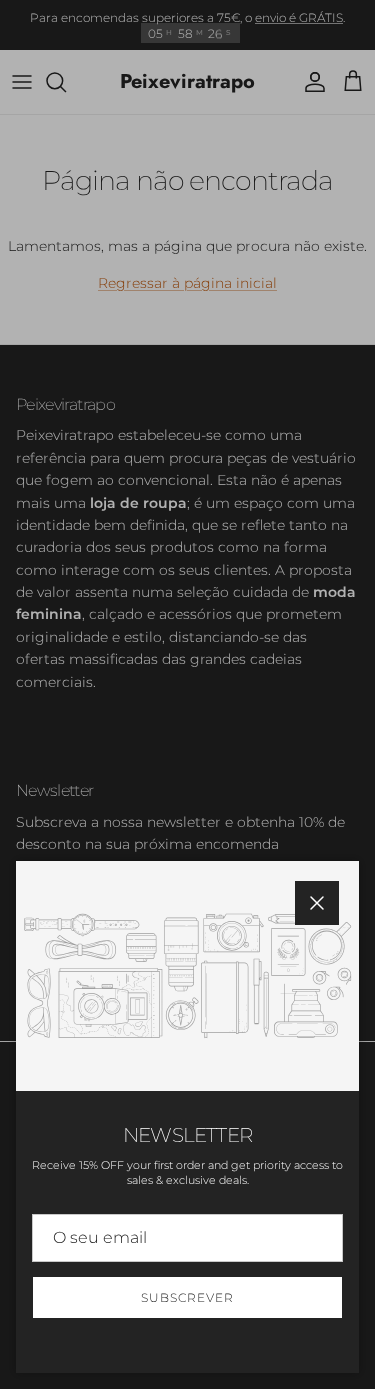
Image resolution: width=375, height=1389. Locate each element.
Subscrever (187, 1297)
